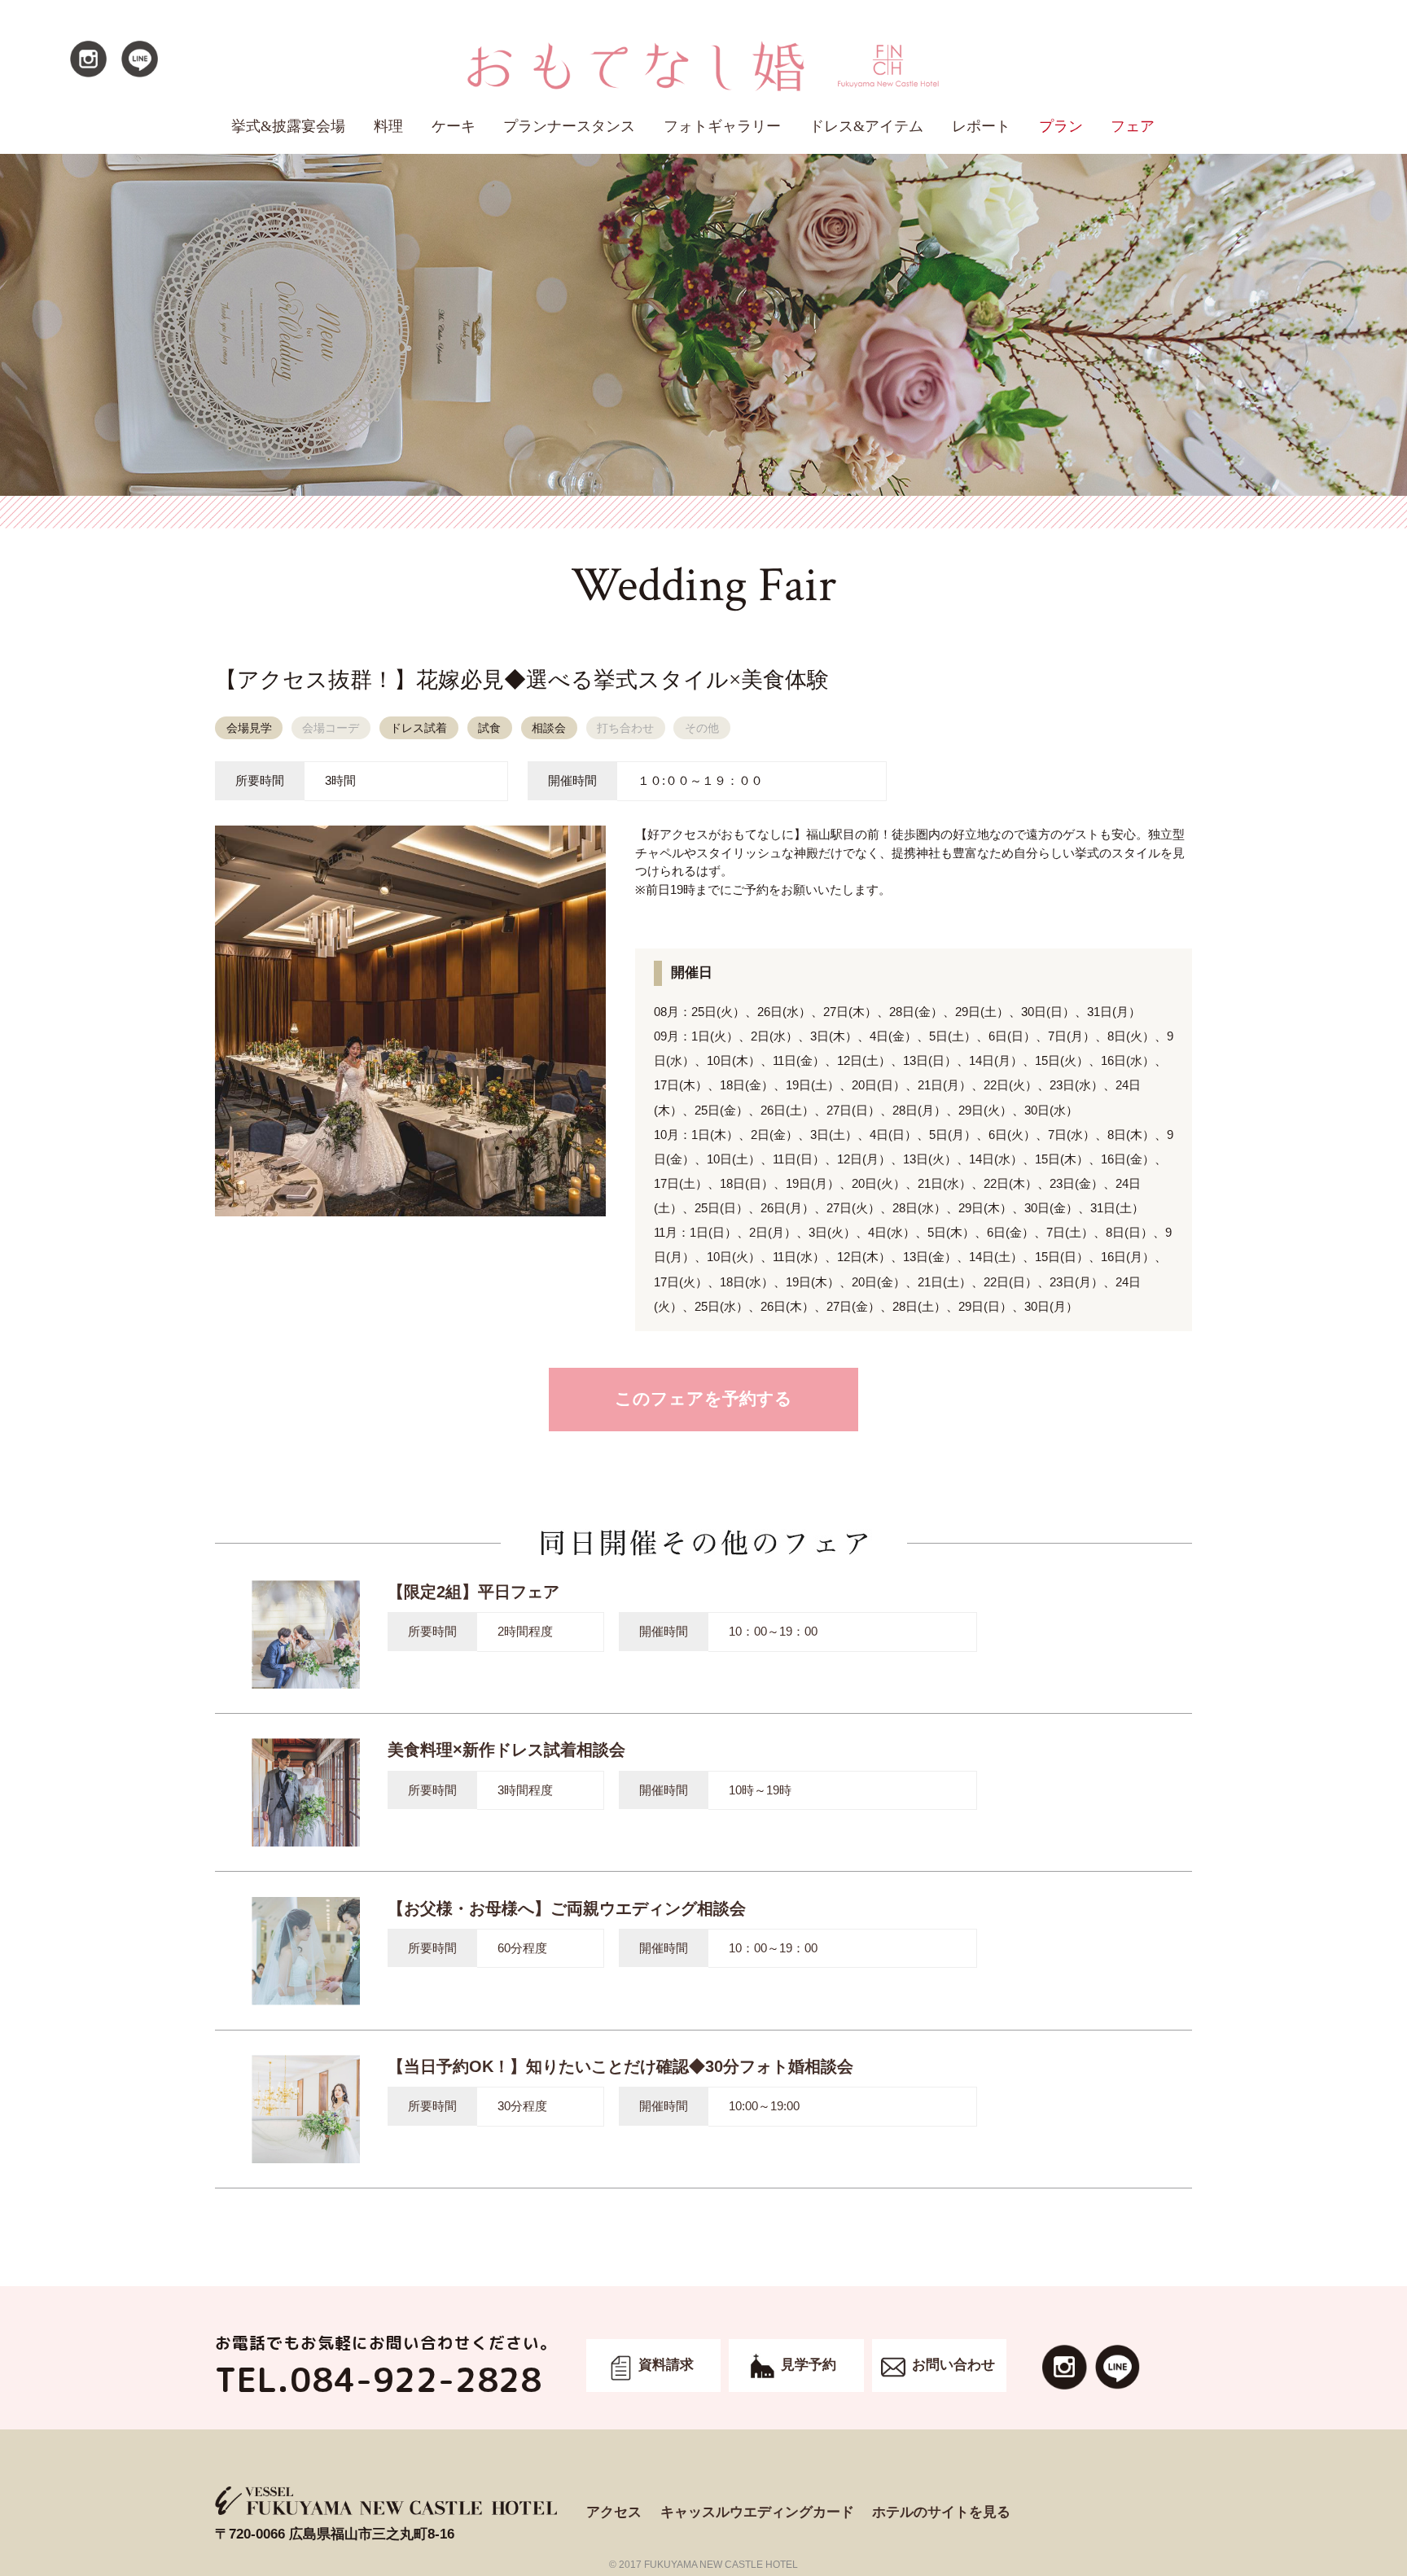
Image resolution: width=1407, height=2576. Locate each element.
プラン (1061, 126)
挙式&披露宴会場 (288, 126)
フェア (1133, 126)
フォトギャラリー (722, 126)
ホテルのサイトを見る (941, 2512)
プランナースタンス (569, 126)
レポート (981, 126)
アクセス (614, 2512)
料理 (388, 126)
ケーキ (454, 126)
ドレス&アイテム (866, 126)
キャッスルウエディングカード (757, 2512)
